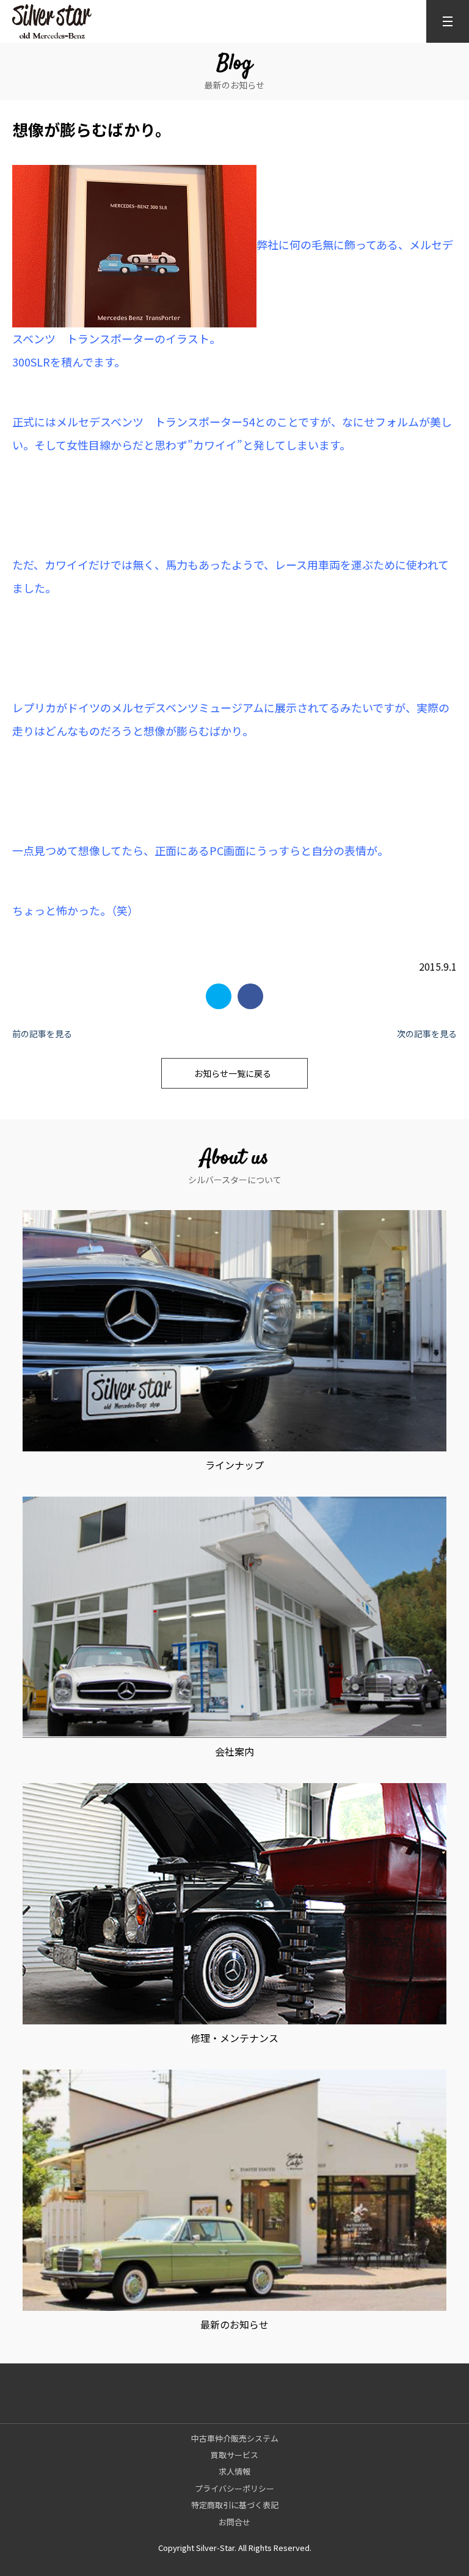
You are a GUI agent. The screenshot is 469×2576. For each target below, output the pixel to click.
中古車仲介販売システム (235, 2438)
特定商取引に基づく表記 (235, 2505)
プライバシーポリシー (234, 2488)
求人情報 (234, 2471)
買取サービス (234, 2455)
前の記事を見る (42, 1034)
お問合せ (234, 2522)
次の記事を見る (427, 1034)
